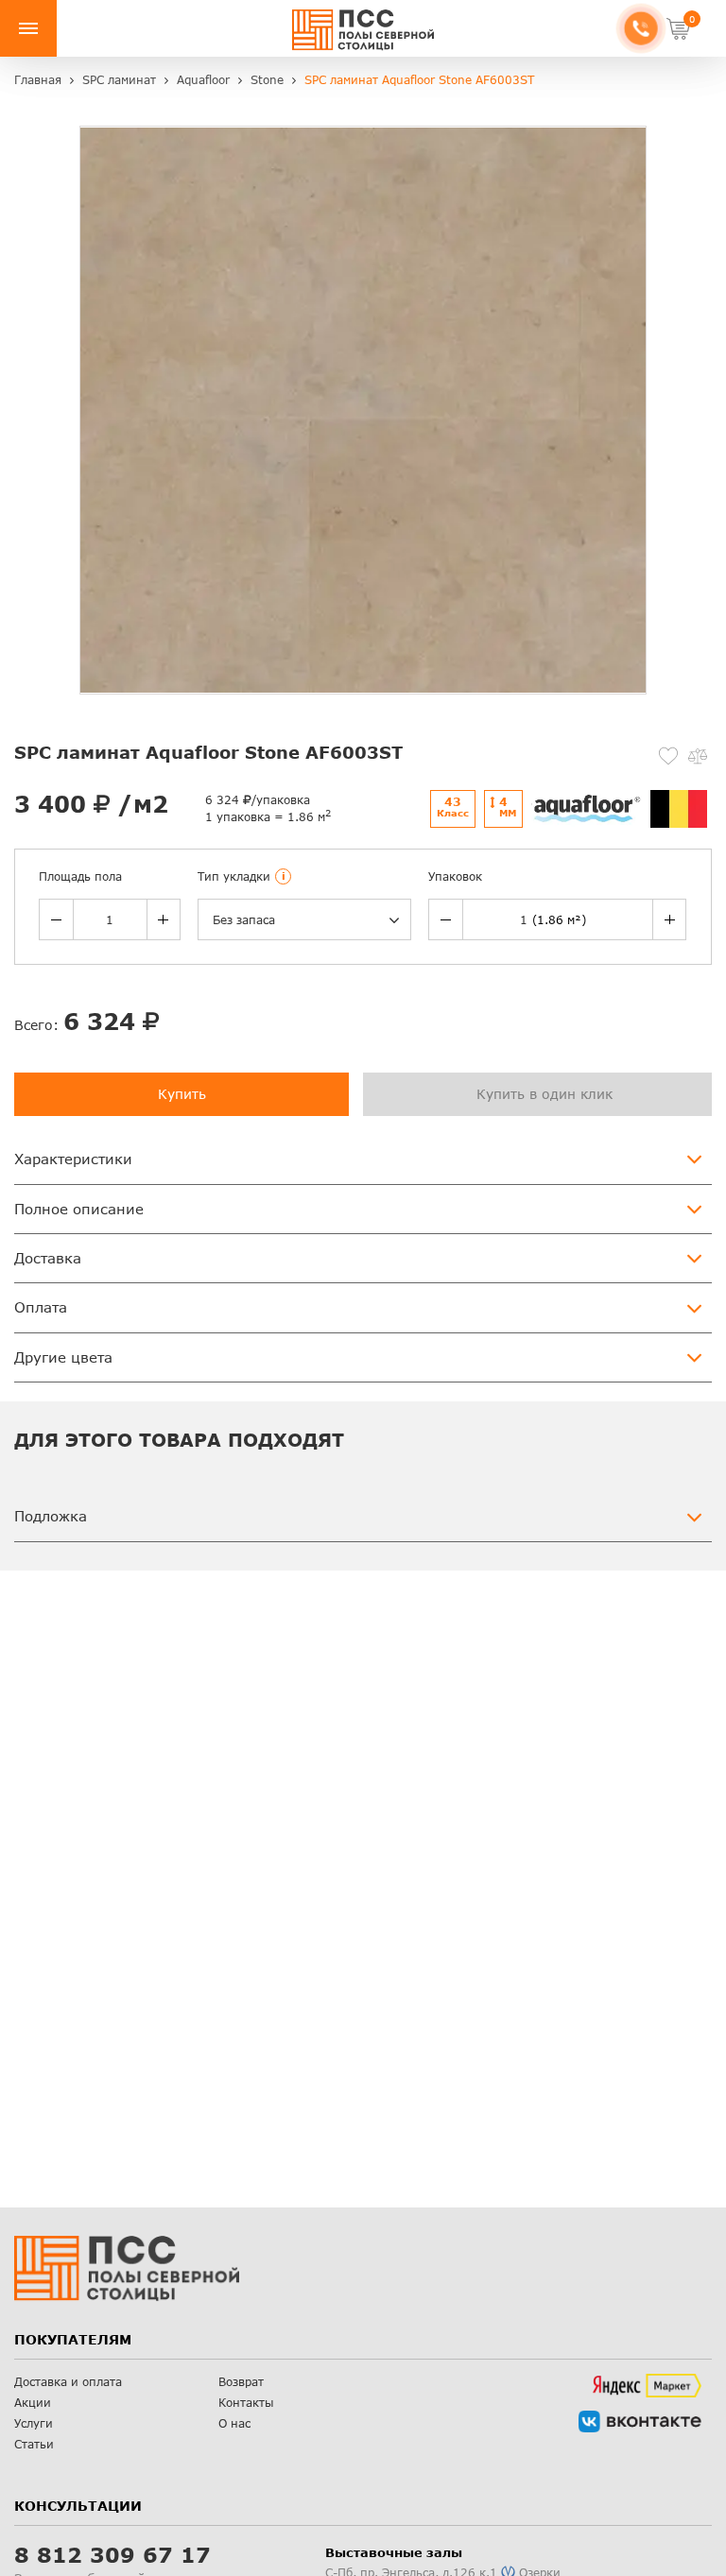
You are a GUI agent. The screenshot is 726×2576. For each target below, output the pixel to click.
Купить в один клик (544, 1094)
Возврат (241, 2382)
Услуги (34, 2423)
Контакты (246, 2403)
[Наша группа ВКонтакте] (640, 2421)
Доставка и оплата (68, 2382)
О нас (234, 2423)
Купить (182, 1094)
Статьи (34, 2444)
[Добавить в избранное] (668, 756)
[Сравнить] (698, 756)
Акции (33, 2403)
